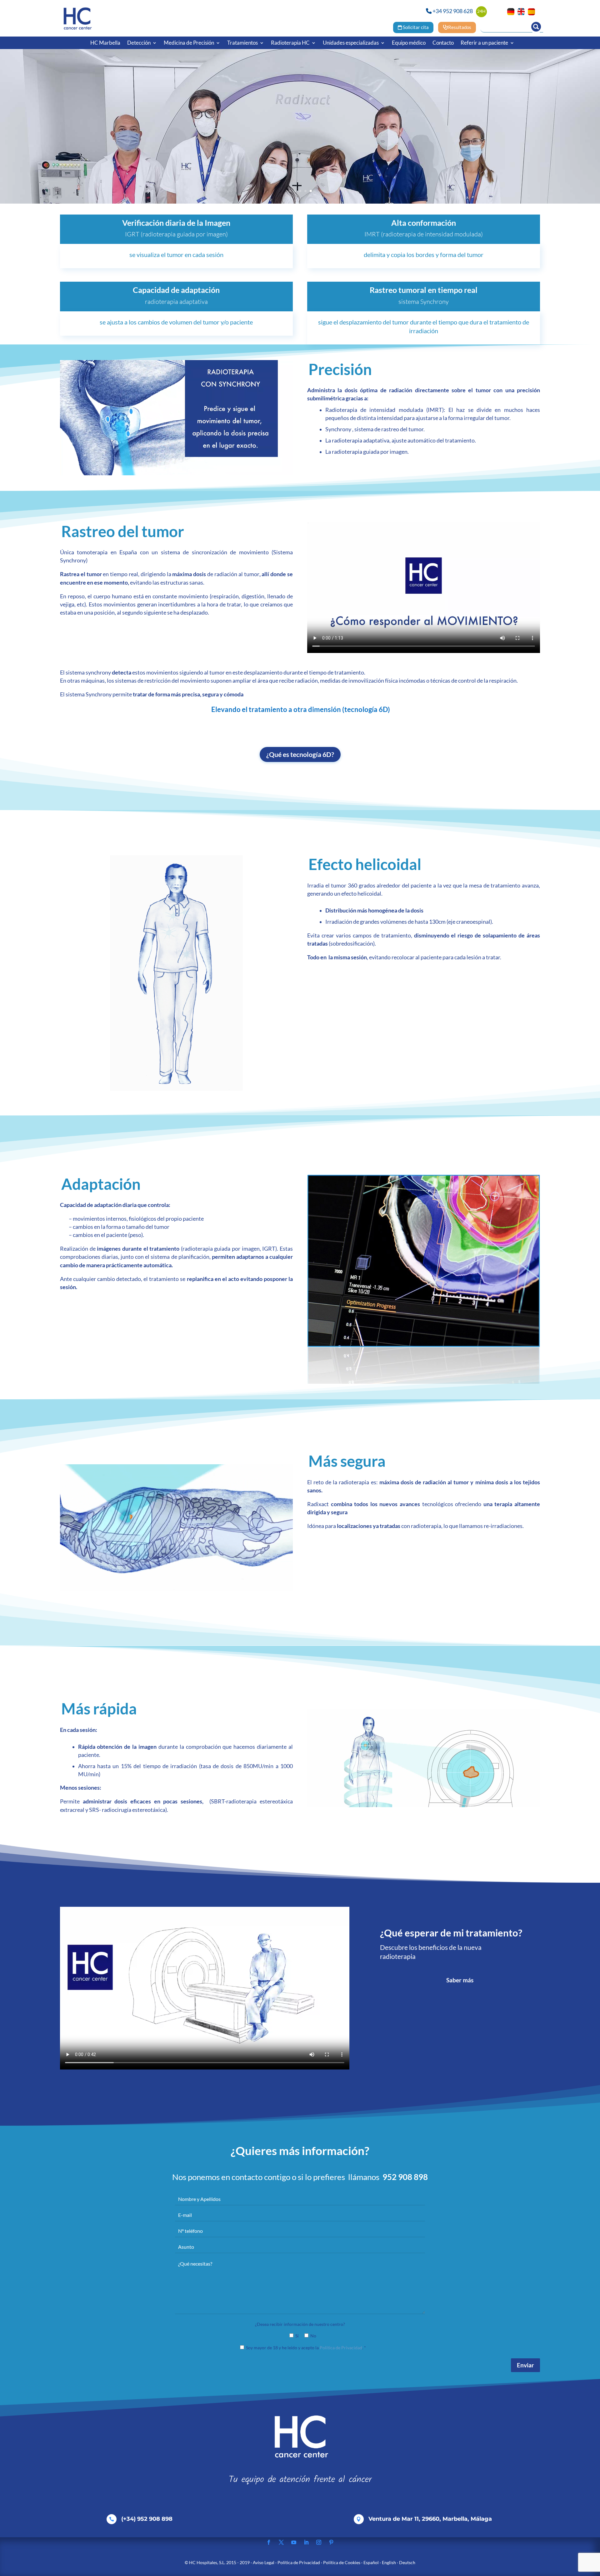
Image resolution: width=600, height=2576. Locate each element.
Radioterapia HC (290, 43)
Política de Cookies (342, 2562)
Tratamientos (242, 43)
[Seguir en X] (281, 2542)
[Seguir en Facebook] (269, 2542)
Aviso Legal (264, 2562)
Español (371, 2562)
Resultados (460, 27)
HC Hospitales (203, 2562)
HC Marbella (105, 43)
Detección (139, 43)
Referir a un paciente (484, 43)
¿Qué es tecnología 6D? (300, 754)
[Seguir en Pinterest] (331, 2542)
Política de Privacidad (341, 2348)
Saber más (460, 1980)
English (389, 2562)
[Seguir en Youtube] (294, 2542)
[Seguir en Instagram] (319, 2542)
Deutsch (407, 2562)
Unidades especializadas (351, 43)
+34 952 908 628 (453, 11)
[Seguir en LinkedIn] (306, 2542)
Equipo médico (409, 43)
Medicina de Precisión (189, 43)
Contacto (443, 43)
